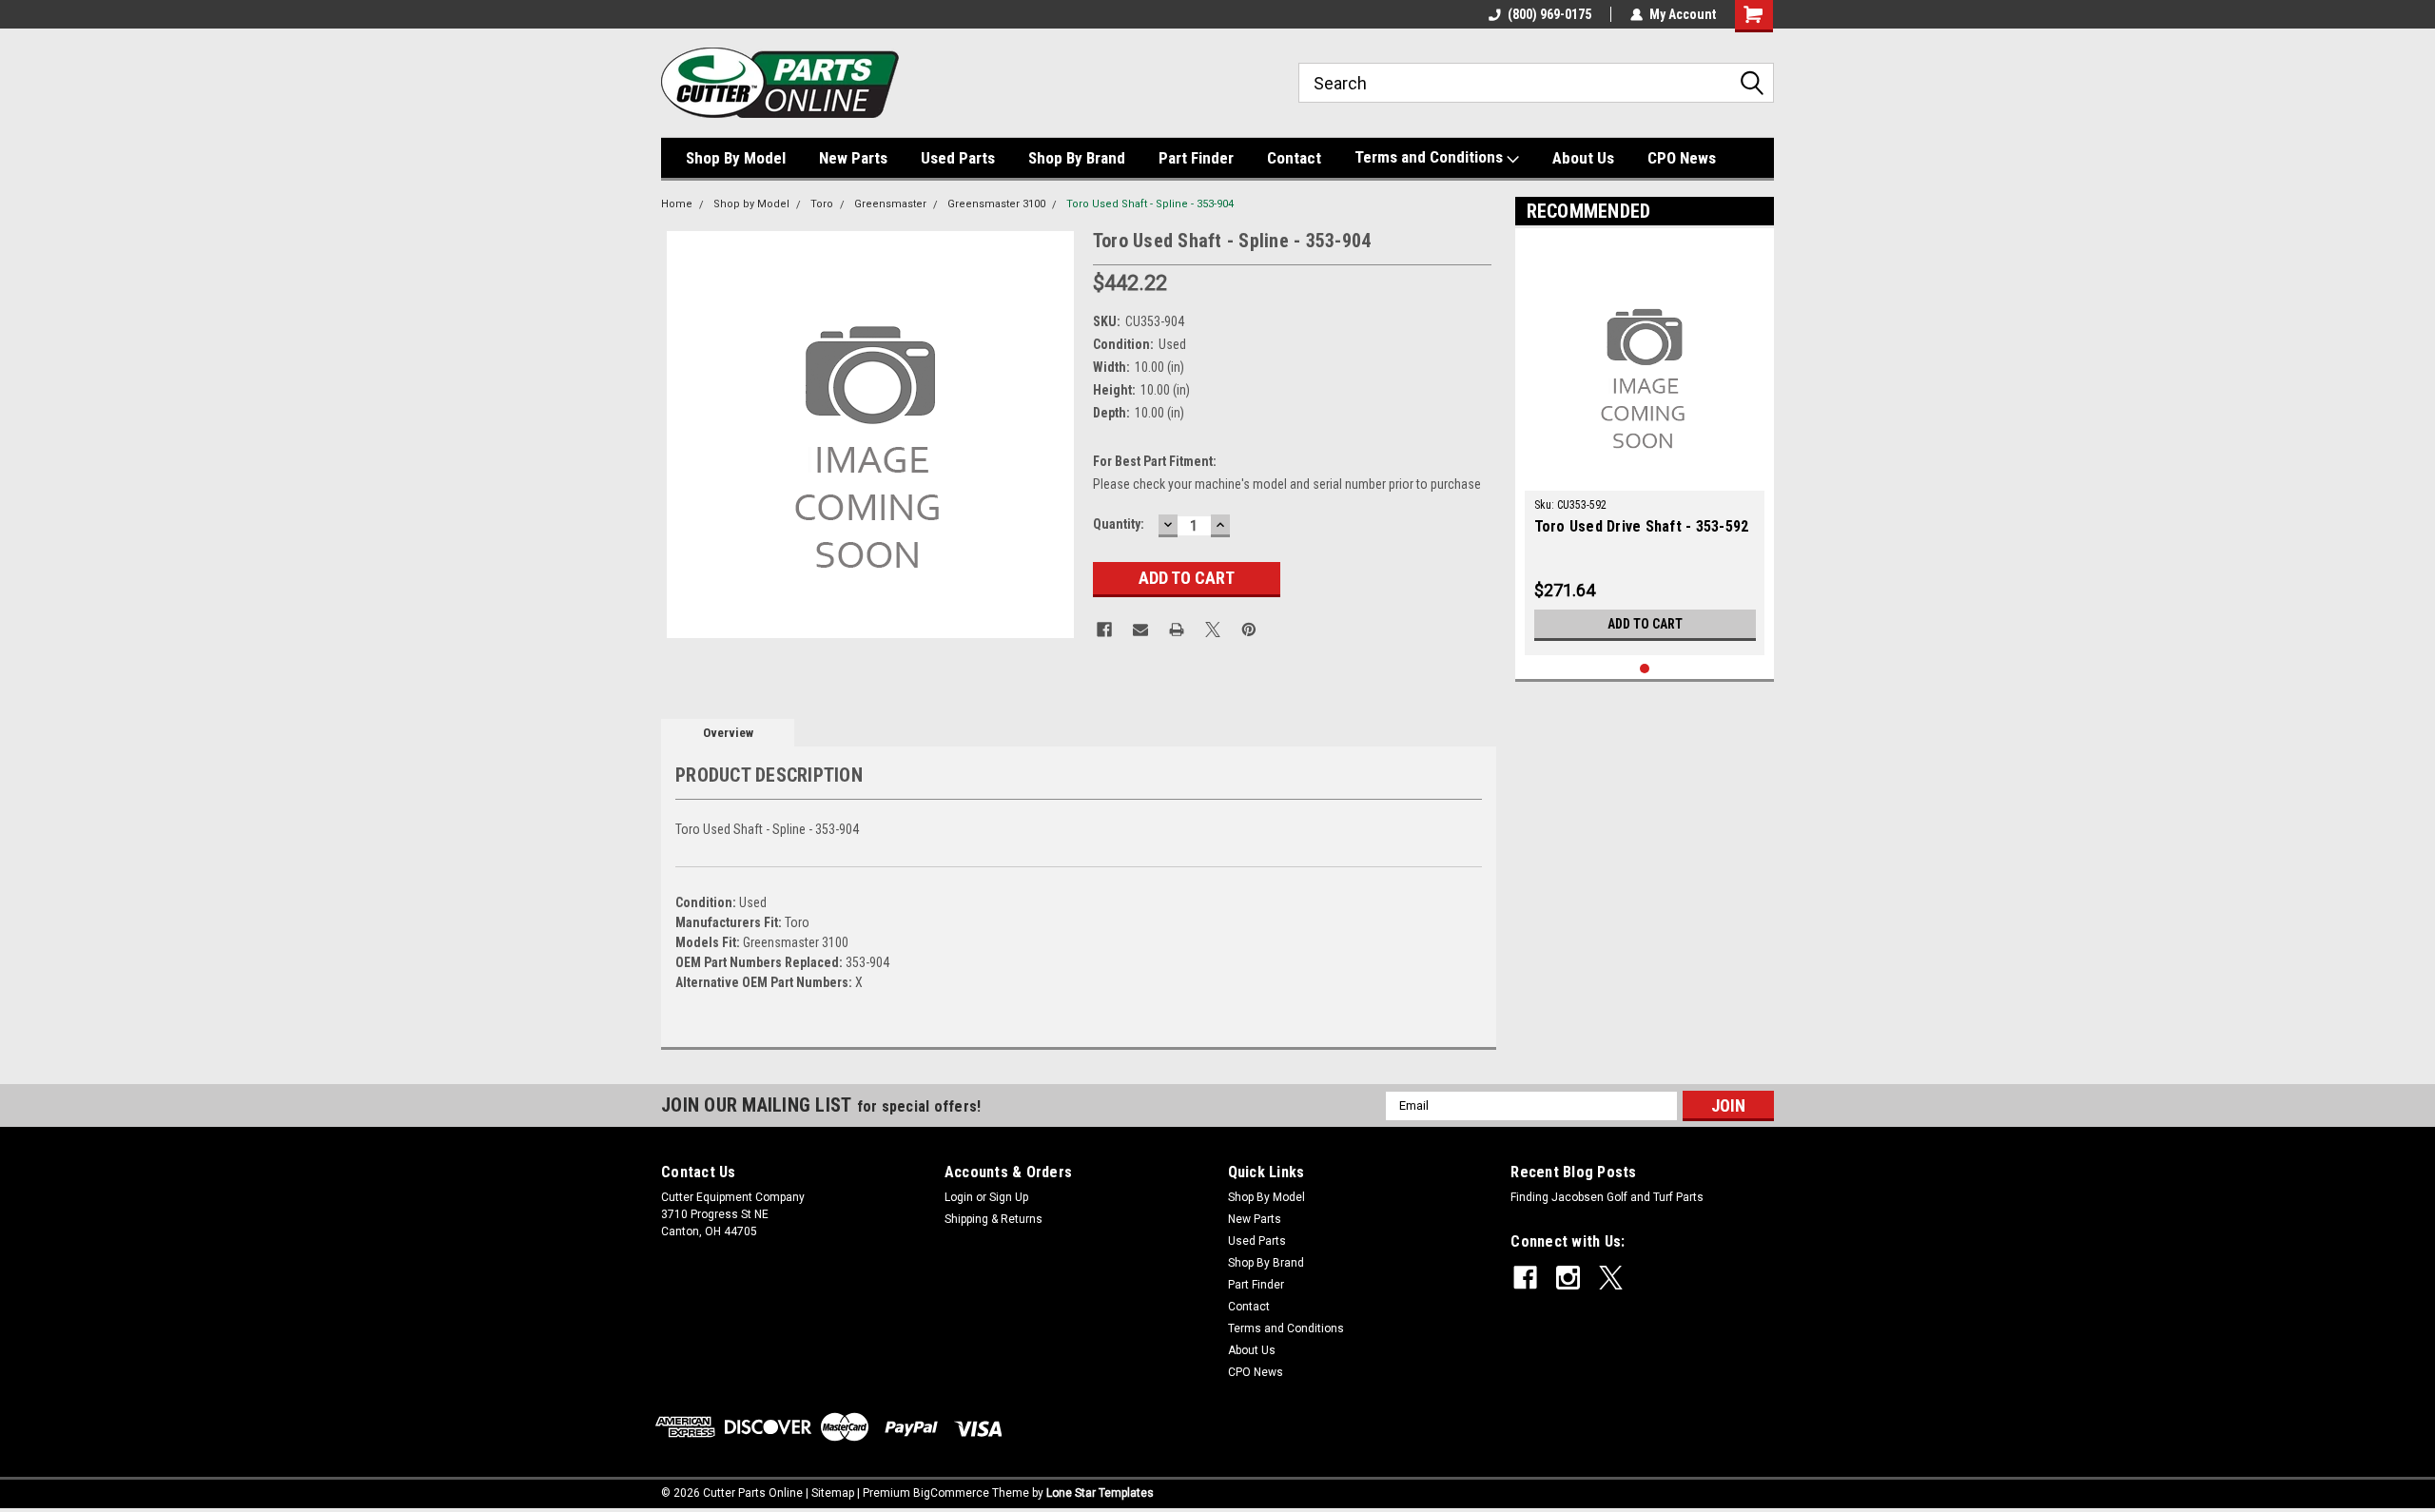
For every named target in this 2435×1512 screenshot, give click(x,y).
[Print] (1177, 630)
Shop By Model (736, 158)
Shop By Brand (1077, 158)
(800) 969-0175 (1549, 14)
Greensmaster (890, 204)
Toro (822, 204)
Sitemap (833, 1493)
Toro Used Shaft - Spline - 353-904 (1150, 204)
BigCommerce (951, 1493)
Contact (1294, 158)
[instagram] (1568, 1278)
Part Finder (1196, 158)
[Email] (1140, 630)
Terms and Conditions (1431, 157)
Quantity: (1119, 524)
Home (677, 204)
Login (959, 1197)
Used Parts (958, 158)
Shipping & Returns (993, 1219)
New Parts (853, 158)
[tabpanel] (1645, 446)
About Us (1583, 158)
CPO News (1682, 158)
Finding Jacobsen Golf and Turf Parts (1607, 1197)
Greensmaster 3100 (996, 204)
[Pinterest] (1249, 630)
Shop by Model (751, 204)
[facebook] (1525, 1278)
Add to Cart (1645, 624)
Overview (728, 733)
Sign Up (1009, 1197)
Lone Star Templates (1100, 1493)
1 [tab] (1645, 669)
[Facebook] (1104, 630)
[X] (1213, 630)
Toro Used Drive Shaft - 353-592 (1642, 526)
